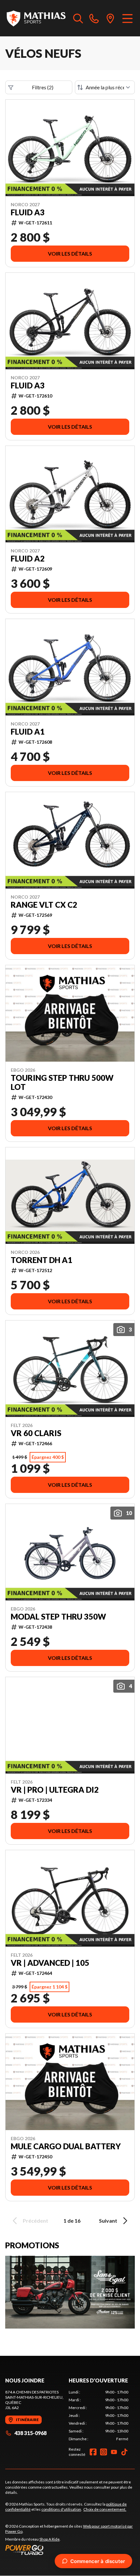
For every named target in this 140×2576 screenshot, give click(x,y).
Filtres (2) (43, 87)
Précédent (35, 2221)
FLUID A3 (28, 212)
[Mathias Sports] (36, 18)
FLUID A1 (28, 732)
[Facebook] (93, 2452)
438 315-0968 (30, 2433)
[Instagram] (104, 2452)
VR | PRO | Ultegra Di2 (55, 1790)
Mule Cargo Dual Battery (66, 2146)
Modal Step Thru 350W (58, 1617)
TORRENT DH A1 (42, 1260)
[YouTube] (114, 2452)
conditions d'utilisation (61, 2509)
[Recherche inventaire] (78, 18)
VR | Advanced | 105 (50, 1963)
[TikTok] (124, 2452)
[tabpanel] (98, 2416)
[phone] (94, 18)
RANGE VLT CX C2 (44, 905)
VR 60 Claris (36, 1433)
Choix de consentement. (105, 2509)
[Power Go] (70, 2550)
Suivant (108, 2221)
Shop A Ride (49, 2539)
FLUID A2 (28, 559)
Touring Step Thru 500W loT (62, 1082)
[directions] (110, 18)
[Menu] (127, 18)
